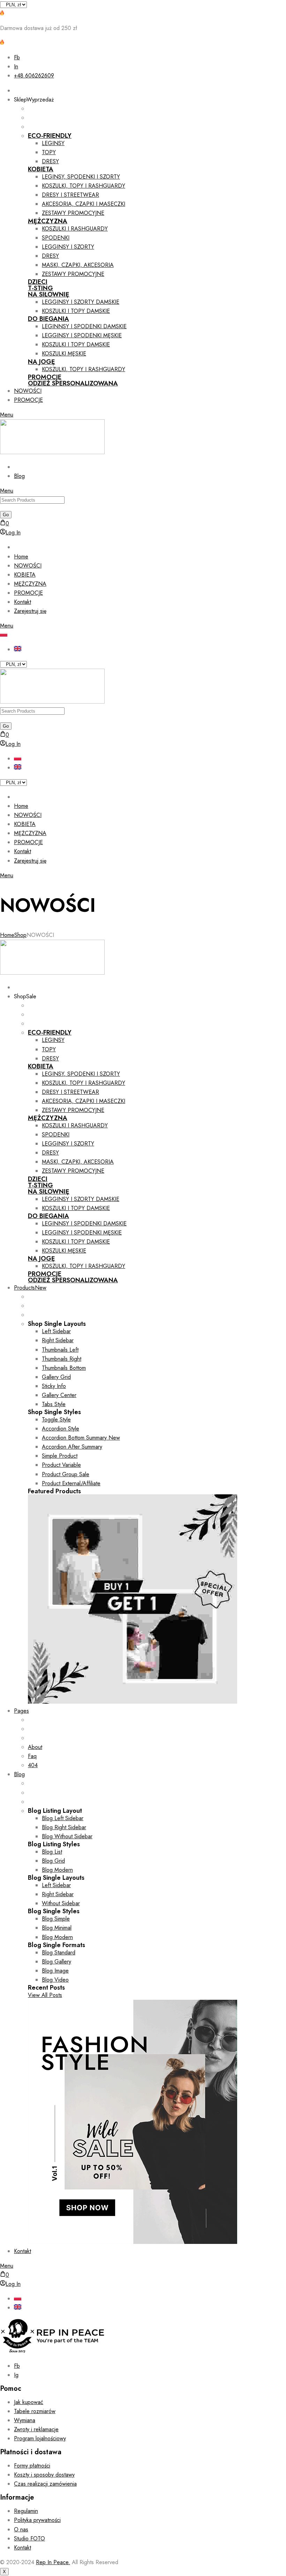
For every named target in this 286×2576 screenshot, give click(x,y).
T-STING (40, 288)
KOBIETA (41, 169)
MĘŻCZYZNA (48, 221)
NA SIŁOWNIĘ (49, 294)
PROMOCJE (45, 377)
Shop (20, 935)
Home (7, 935)
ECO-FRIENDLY (50, 136)
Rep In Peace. (53, 2562)
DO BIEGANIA (48, 319)
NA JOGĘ (42, 362)
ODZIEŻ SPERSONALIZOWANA (73, 383)
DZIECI (38, 282)
